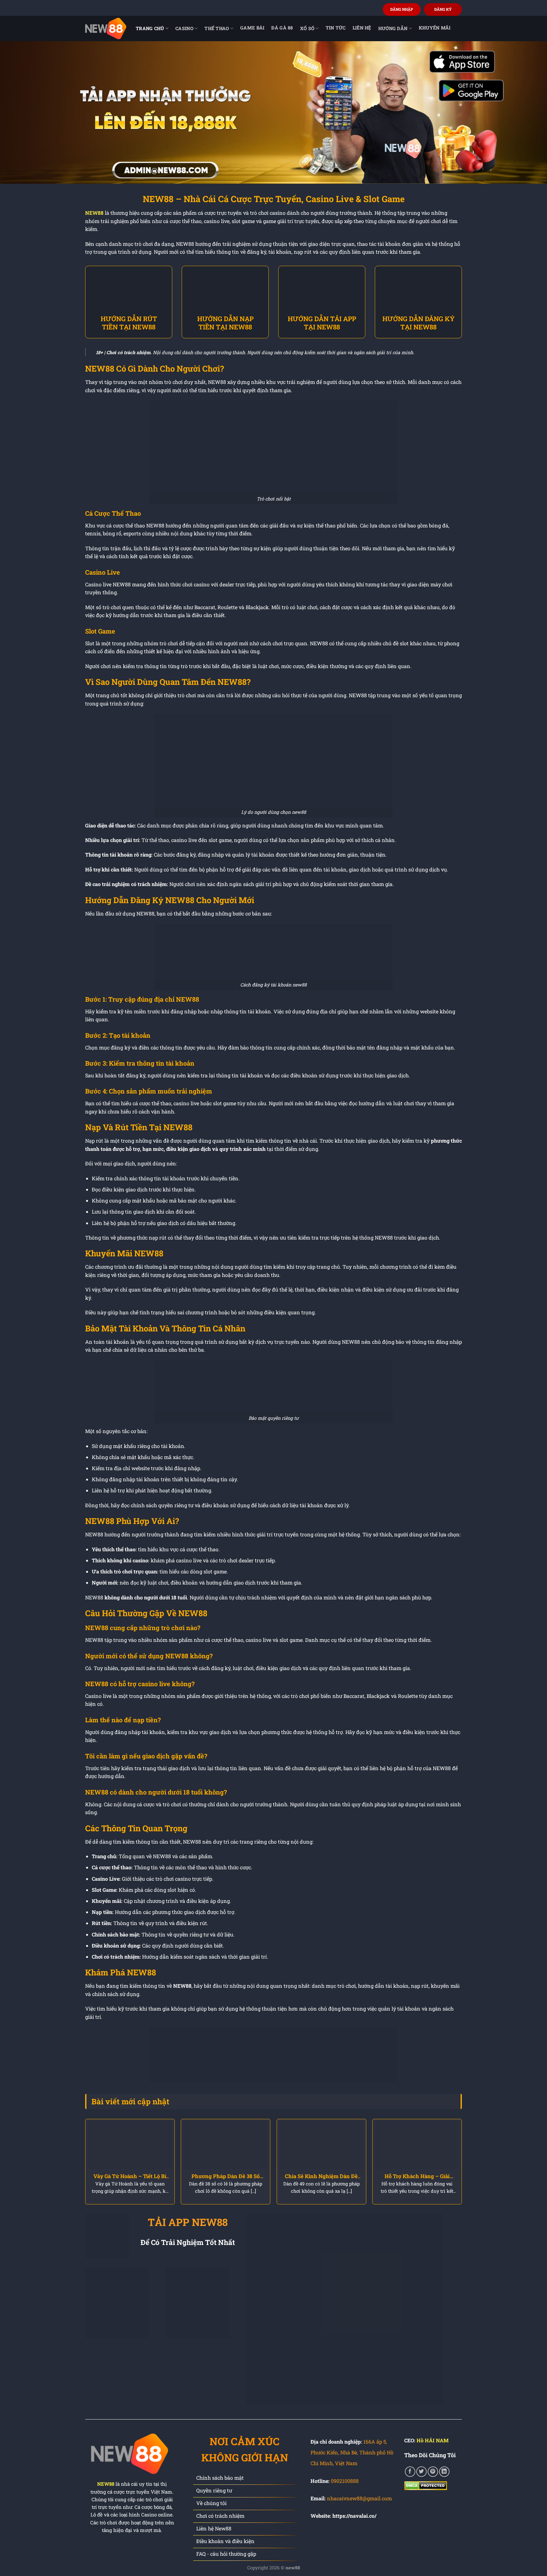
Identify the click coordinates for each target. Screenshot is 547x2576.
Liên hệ (362, 28)
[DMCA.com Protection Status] (426, 2485)
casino (184, 28)
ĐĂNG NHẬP (402, 9)
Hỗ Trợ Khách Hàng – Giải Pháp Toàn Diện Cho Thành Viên (417, 2176)
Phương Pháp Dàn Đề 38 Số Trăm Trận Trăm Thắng (226, 2176)
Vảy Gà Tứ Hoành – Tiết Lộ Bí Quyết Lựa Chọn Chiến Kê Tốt (130, 2176)
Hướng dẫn (393, 28)
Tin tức (336, 28)
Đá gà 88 (282, 28)
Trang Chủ (150, 28)
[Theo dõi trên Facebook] (410, 2472)
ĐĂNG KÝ (443, 9)
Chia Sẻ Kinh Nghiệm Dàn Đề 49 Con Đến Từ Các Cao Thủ (321, 2176)
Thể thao (217, 28)
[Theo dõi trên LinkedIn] (444, 2472)
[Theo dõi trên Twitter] (421, 2472)
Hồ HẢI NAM (433, 2440)
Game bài (252, 28)
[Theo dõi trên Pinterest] (433, 2472)
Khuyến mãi (435, 28)
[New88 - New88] (106, 28)
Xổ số (307, 28)
